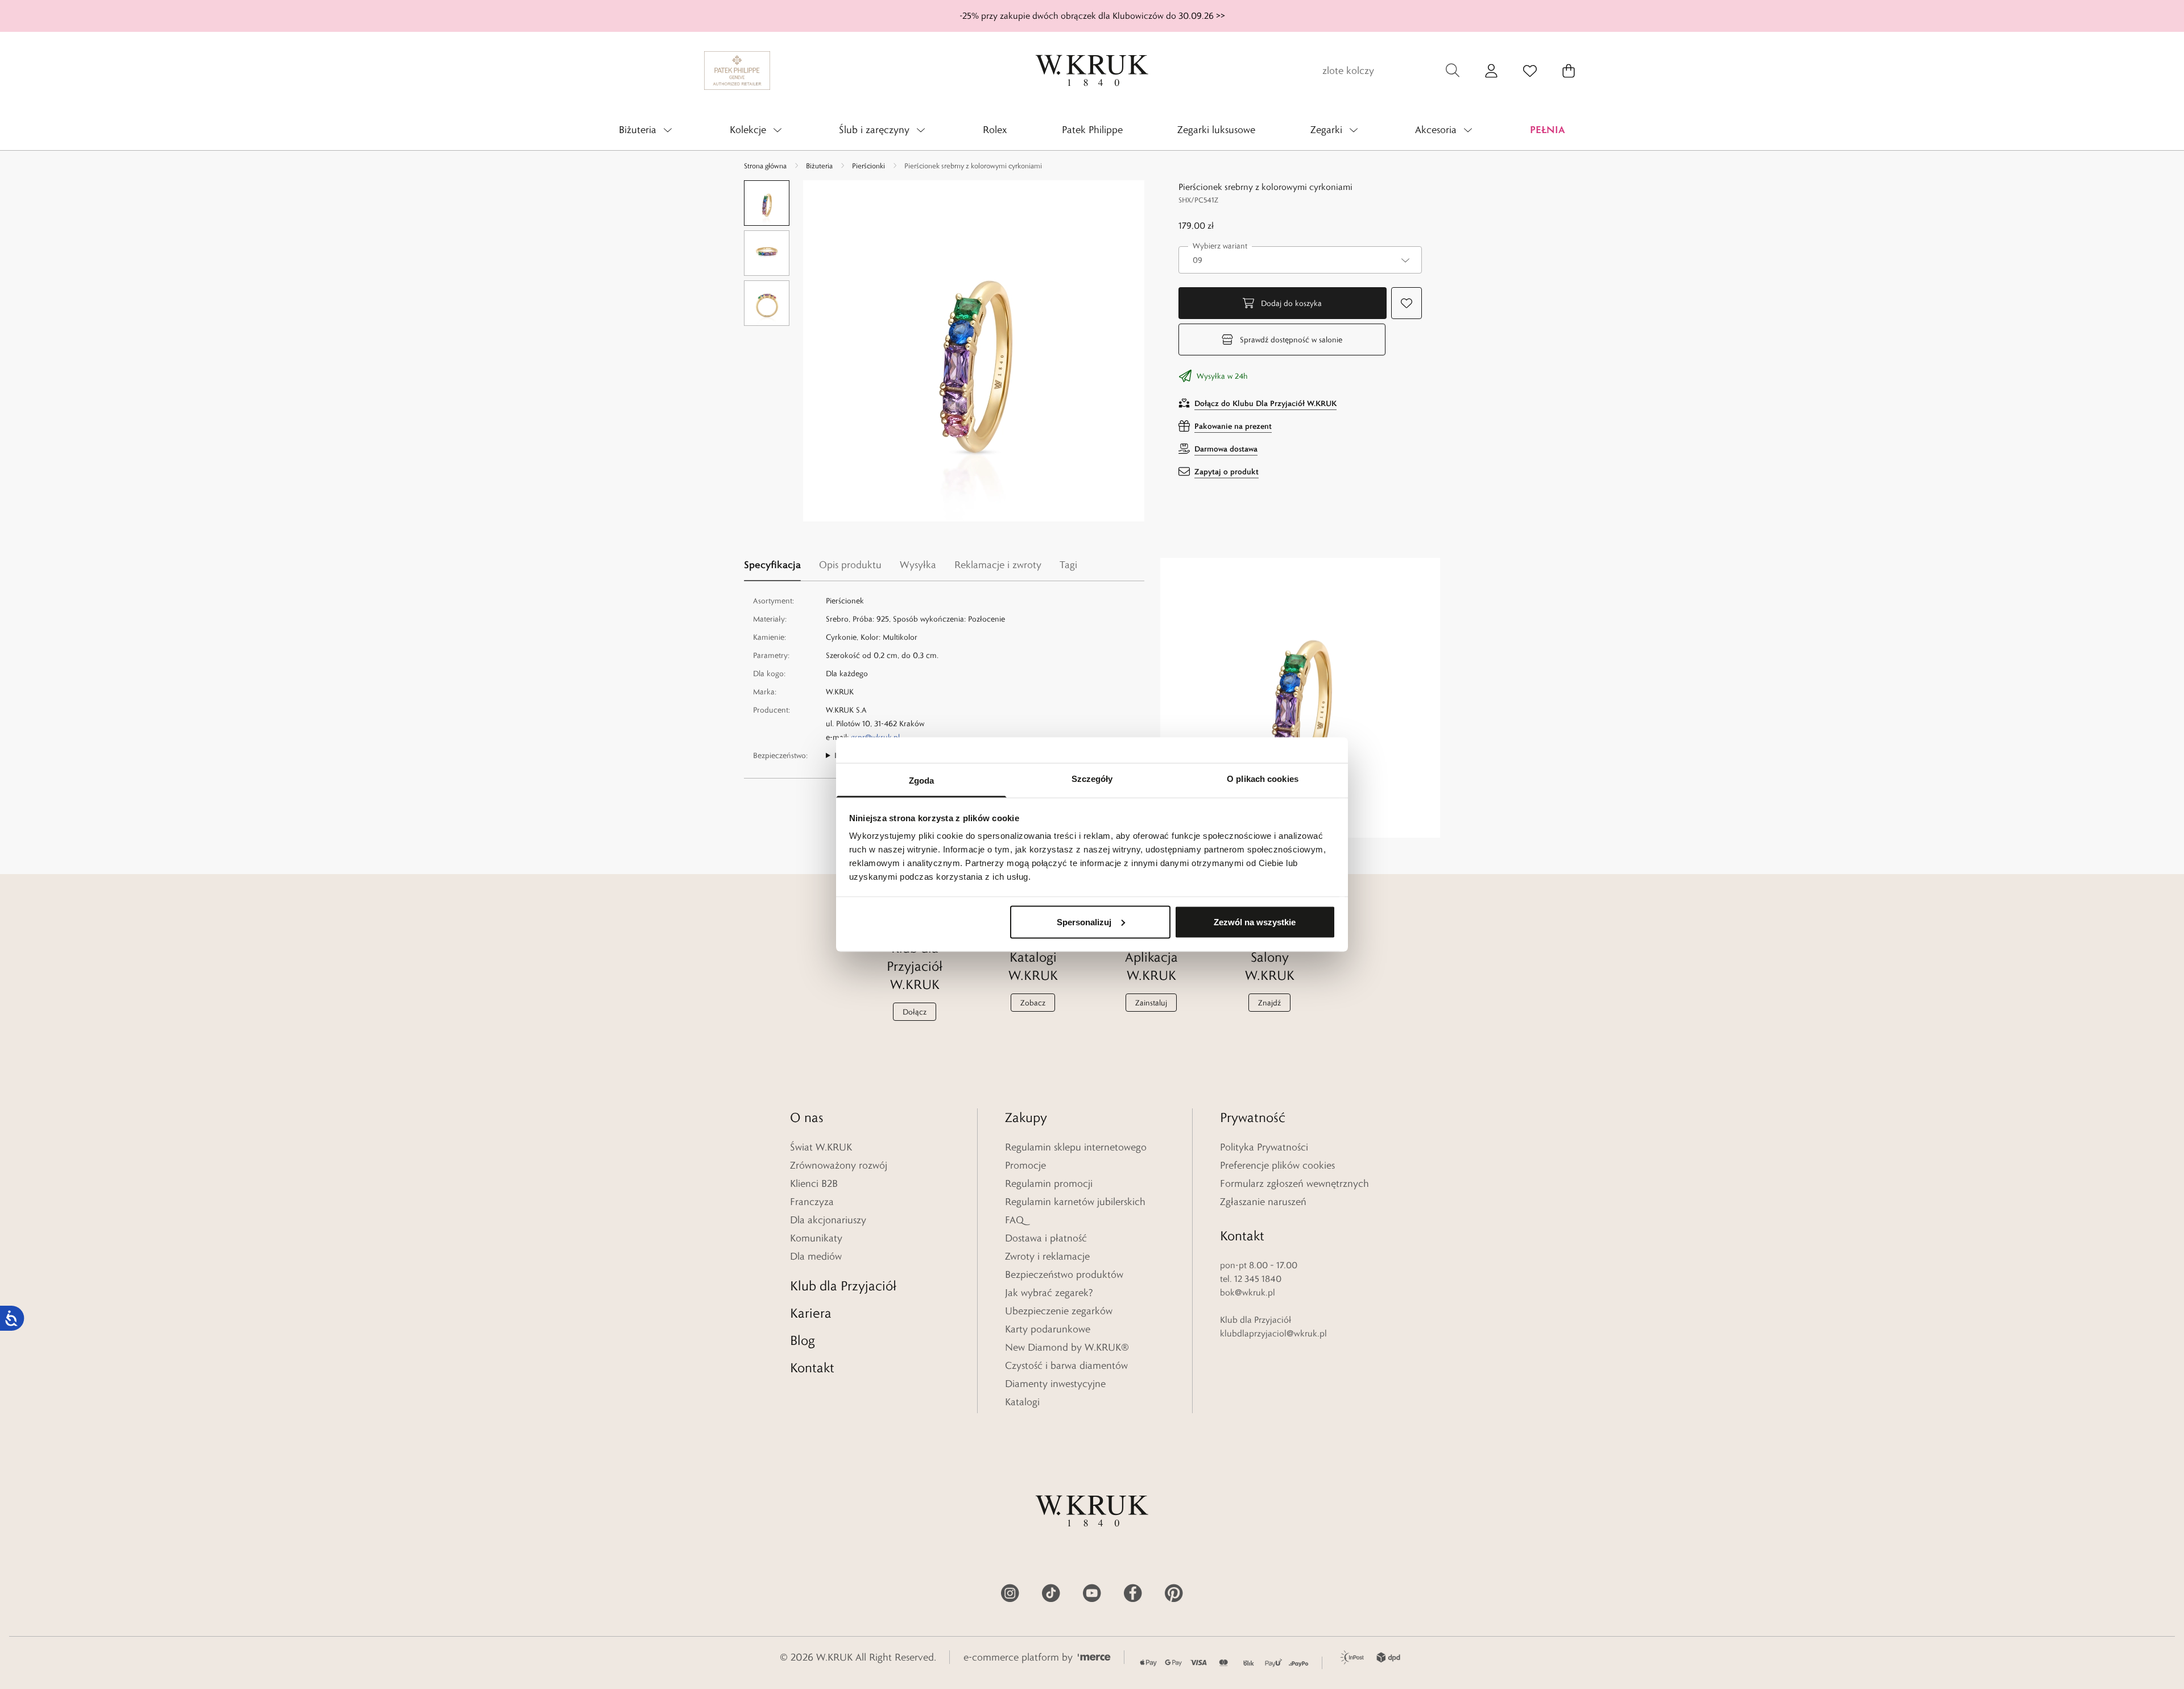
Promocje (1025, 1165)
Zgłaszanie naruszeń (1263, 1202)
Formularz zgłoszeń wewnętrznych (1294, 1183)
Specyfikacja (772, 564)
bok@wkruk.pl (1248, 1292)
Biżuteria (819, 165)
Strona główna (765, 165)
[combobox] (1300, 260)
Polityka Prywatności (1264, 1147)
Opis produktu (850, 565)
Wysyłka (918, 565)
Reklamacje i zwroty (998, 565)
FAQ (1014, 1220)
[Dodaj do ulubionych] (1407, 303)
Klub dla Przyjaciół (843, 1286)
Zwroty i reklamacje (1047, 1256)
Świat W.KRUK (821, 1147)
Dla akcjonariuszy (828, 1220)
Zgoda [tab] (922, 781)
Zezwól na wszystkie (1255, 922)
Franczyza (812, 1202)
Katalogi (1022, 1402)
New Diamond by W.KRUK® (1067, 1347)
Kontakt (812, 1367)
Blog (803, 1340)
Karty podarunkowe (1048, 1329)
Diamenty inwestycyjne (1055, 1384)
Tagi (1068, 565)
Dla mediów (816, 1256)
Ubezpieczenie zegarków (1059, 1311)
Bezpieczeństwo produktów (1064, 1274)
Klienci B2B (814, 1183)
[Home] (1092, 71)
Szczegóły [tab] (1092, 779)
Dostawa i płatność (1046, 1238)
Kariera (811, 1313)
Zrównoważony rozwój (839, 1165)
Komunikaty (816, 1238)
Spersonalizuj (1084, 922)
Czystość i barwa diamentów (1066, 1365)
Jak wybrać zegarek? (1049, 1293)
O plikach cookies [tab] (1263, 779)
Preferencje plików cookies (1277, 1165)
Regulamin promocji (1049, 1183)
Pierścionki (868, 165)
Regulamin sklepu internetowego (1076, 1147)
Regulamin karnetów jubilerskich (1075, 1202)
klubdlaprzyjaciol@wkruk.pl (1273, 1333)
